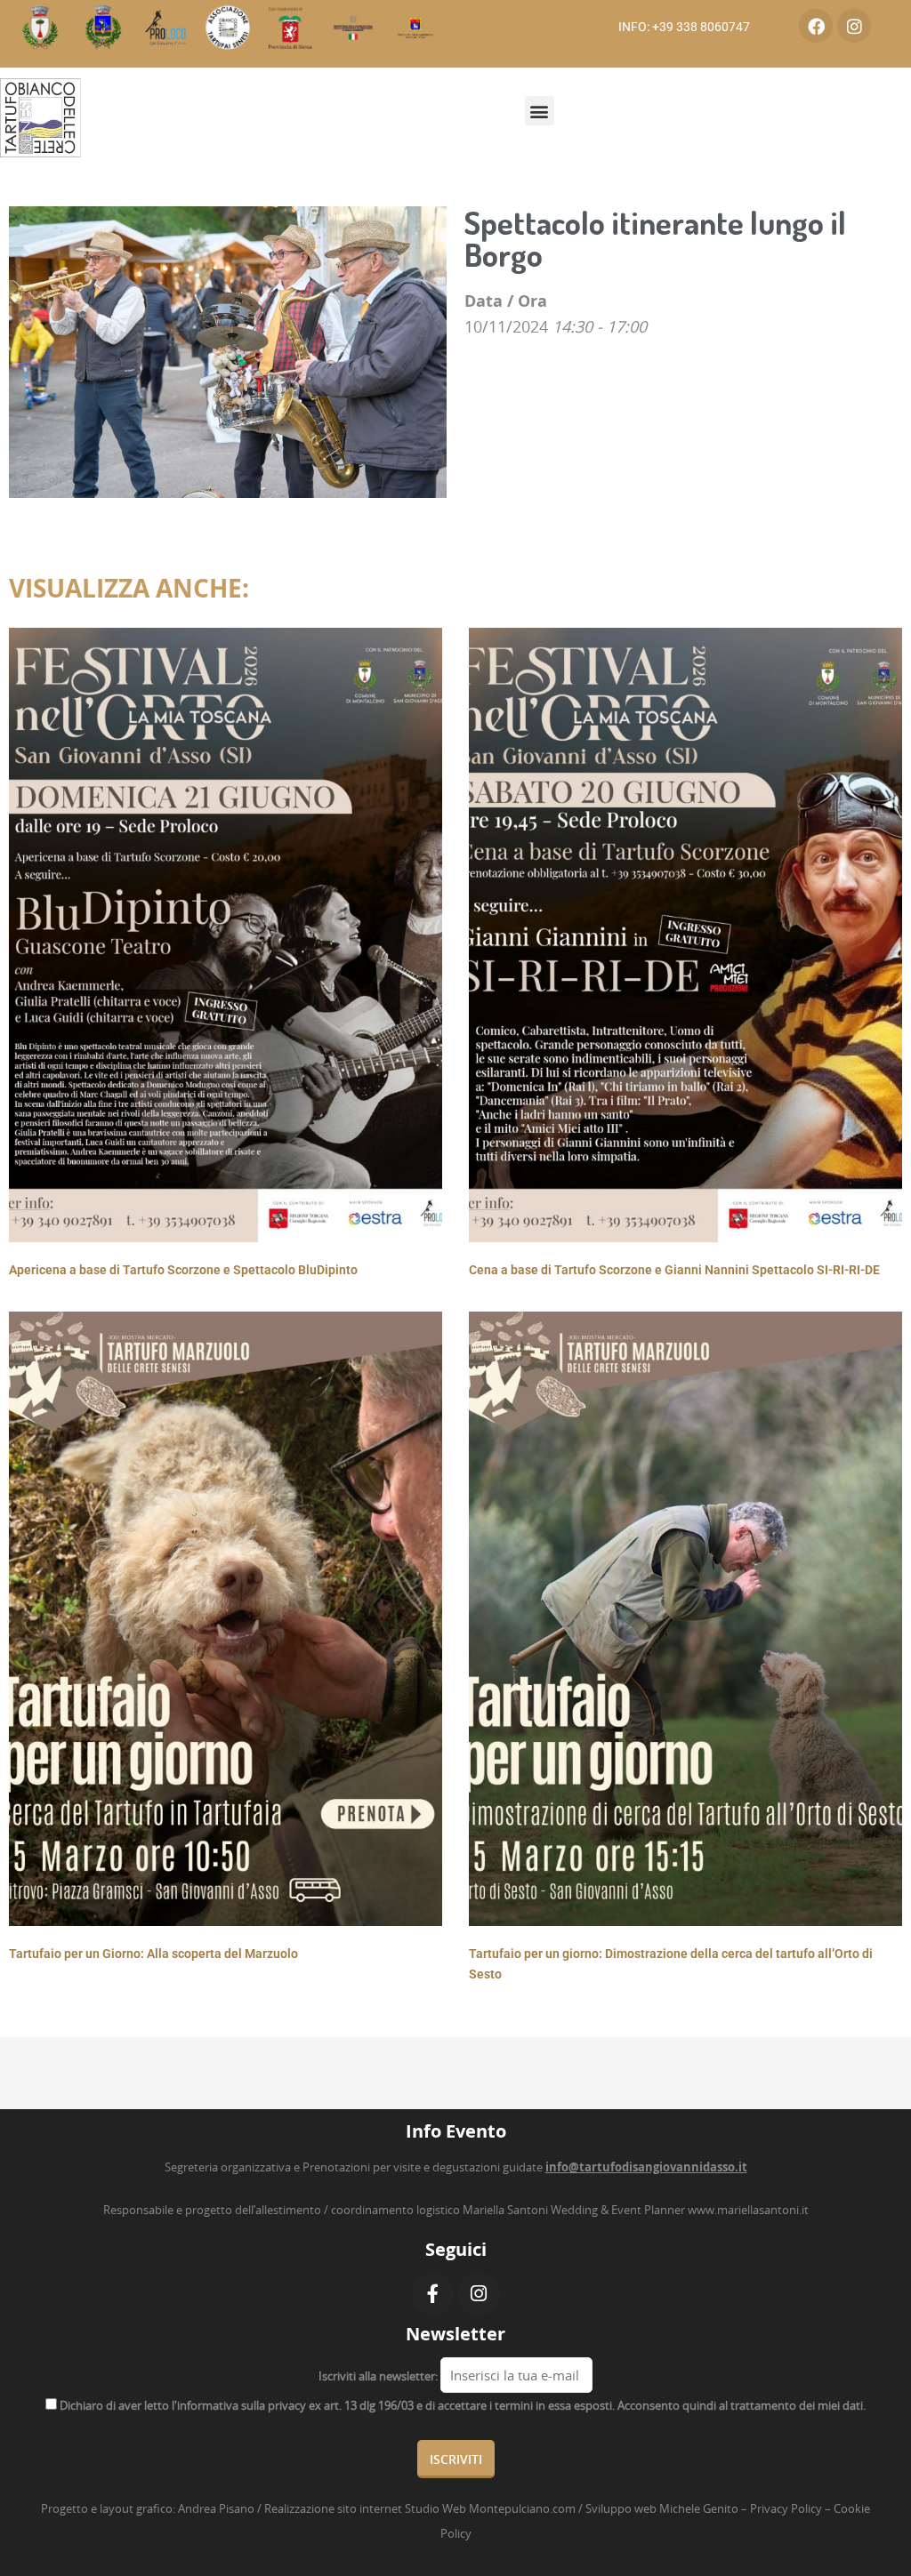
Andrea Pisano (216, 2508)
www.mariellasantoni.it (748, 2210)
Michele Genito (699, 2508)
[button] (540, 111)
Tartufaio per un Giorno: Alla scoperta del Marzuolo (153, 1954)
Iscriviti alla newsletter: (378, 2376)
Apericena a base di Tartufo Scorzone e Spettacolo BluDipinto (183, 1270)
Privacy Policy (786, 2508)
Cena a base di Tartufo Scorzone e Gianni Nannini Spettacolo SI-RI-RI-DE (674, 1270)
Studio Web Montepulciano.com (490, 2508)
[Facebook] (816, 26)
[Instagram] (854, 26)
